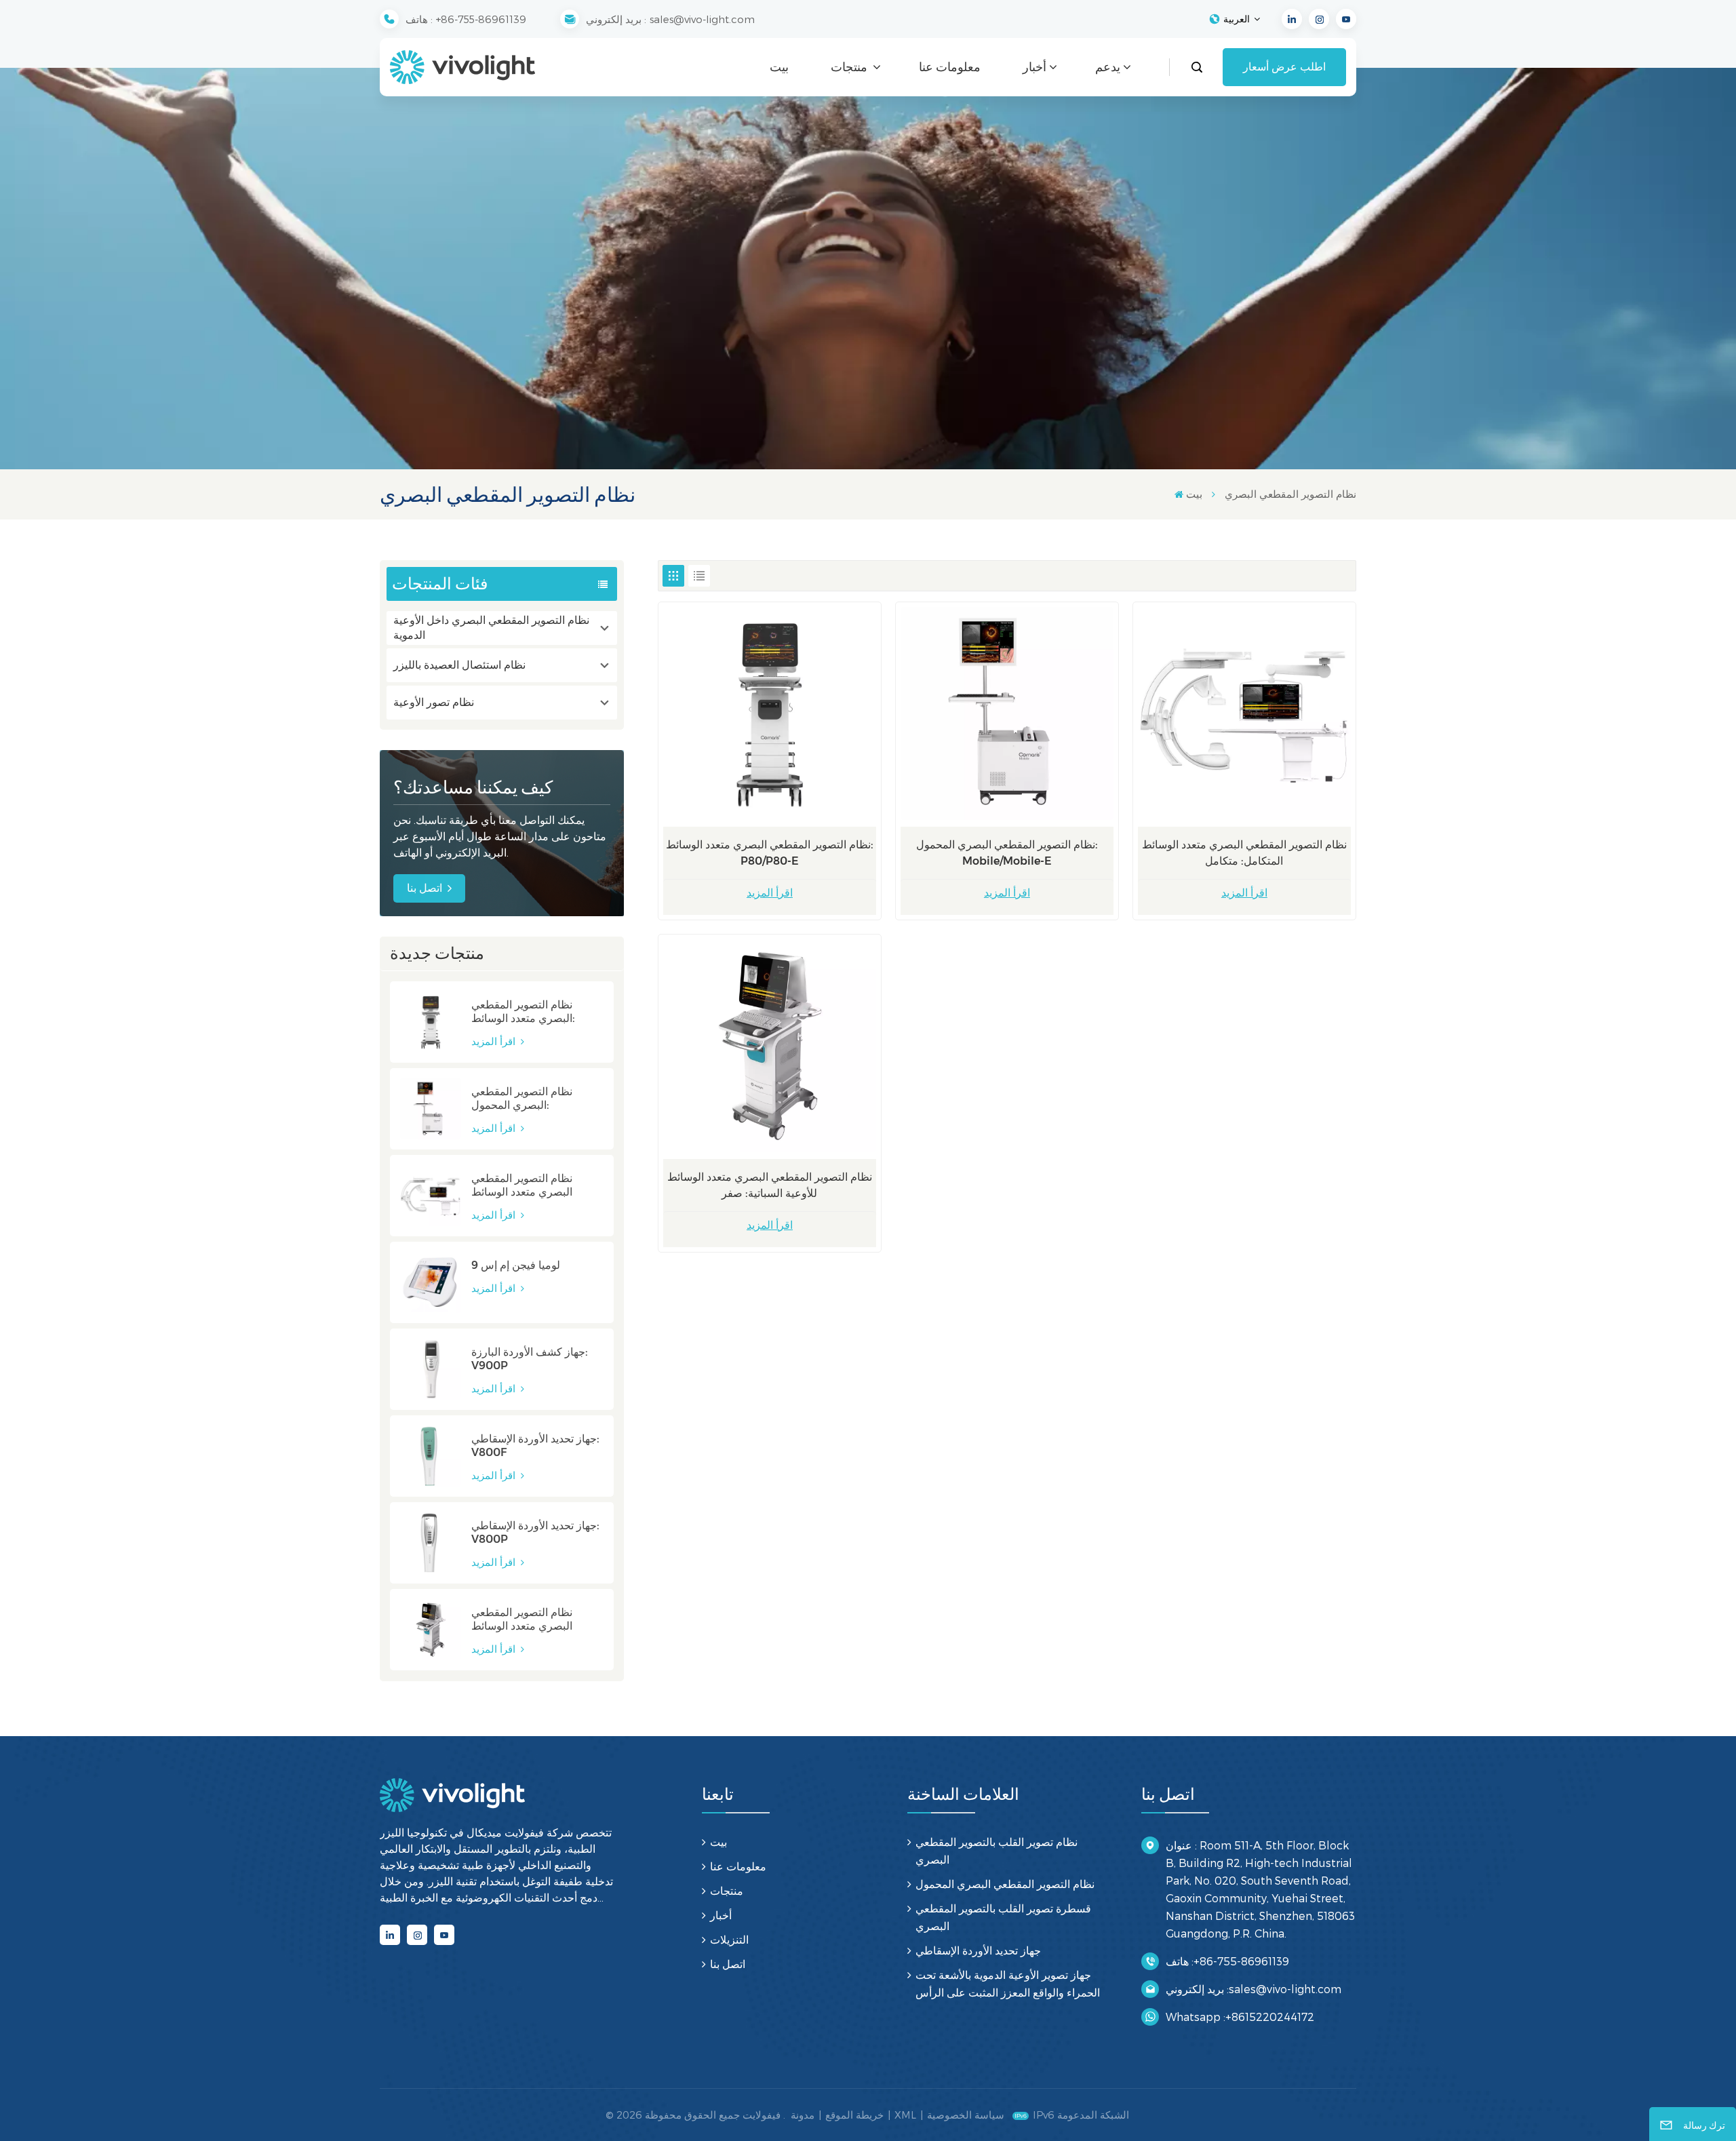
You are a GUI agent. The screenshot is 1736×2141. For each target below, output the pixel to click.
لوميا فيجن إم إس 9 (516, 1265)
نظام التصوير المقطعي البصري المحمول (1005, 1884)
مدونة (803, 2115)
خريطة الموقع (854, 2115)
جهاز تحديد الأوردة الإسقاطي (978, 1950)
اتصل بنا (425, 888)
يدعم (1108, 67)
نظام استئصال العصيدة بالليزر (459, 665)
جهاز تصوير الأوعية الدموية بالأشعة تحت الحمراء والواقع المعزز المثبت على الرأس (1008, 1983)
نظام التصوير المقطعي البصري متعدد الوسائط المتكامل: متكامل (522, 1185)
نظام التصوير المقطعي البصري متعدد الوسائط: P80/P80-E (523, 1012)
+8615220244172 (1270, 2017)
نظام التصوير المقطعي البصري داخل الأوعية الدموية (491, 628)
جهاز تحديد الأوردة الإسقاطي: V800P (535, 1532)
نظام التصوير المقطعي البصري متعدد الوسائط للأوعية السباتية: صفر (522, 1619)
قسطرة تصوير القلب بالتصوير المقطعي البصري (1003, 1917)
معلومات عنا (950, 67)
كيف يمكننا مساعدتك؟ (473, 787)
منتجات (850, 67)
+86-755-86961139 (481, 19)
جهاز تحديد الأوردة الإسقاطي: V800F (535, 1446)
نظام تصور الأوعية (434, 702)
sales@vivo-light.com (702, 19)
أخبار (1034, 67)
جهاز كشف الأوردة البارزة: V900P (530, 1359)
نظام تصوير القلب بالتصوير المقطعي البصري (997, 1850)
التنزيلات (729, 1939)
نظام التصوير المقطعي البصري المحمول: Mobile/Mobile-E (522, 1099)
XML (905, 2115)
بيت (779, 67)
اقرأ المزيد (495, 1041)
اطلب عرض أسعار (1284, 67)
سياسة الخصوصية (966, 2115)
